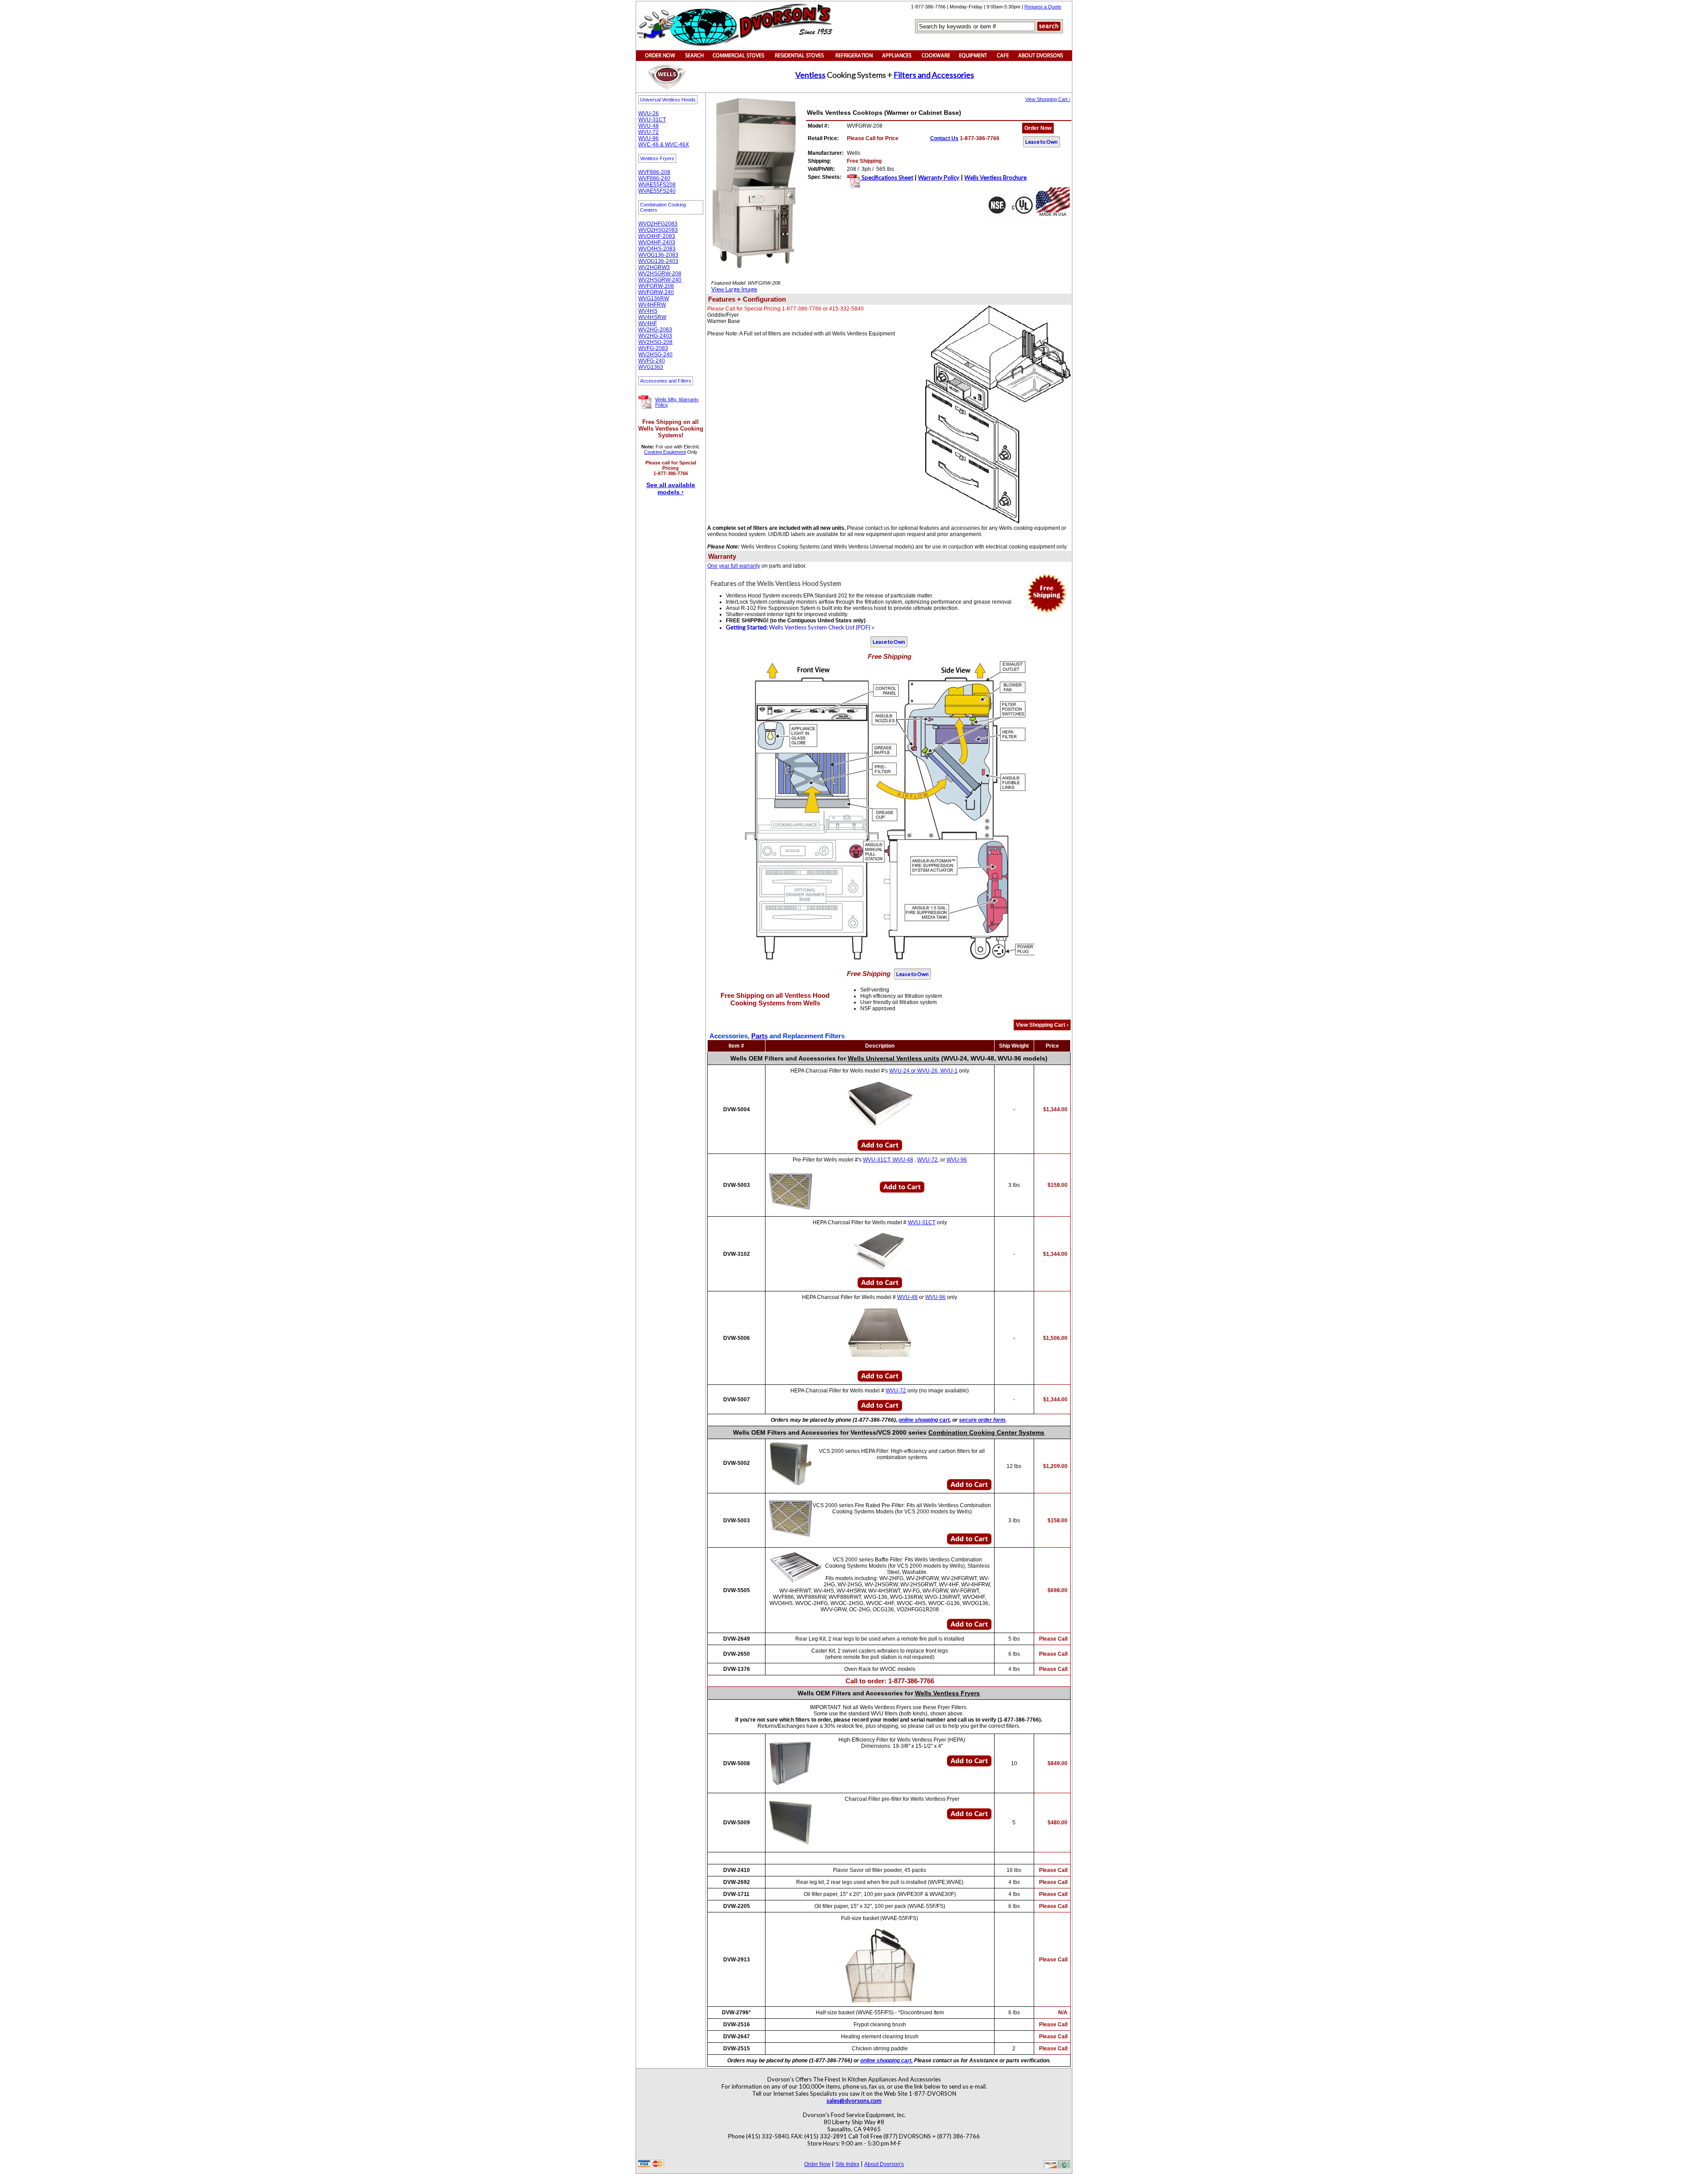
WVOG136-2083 (658, 255)
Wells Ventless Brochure (995, 177)
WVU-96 (649, 138)
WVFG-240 (652, 361)
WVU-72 (649, 132)
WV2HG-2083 (655, 330)
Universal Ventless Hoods (668, 100)
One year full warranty (734, 566)
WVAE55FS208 (657, 185)
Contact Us (944, 138)
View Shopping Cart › (1048, 99)
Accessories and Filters (666, 381)
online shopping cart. (886, 2061)
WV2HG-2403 (655, 336)
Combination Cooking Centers (663, 207)
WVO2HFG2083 (658, 224)
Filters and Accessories (934, 75)
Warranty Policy (939, 177)
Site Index (847, 2164)
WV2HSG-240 (655, 355)
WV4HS (648, 311)
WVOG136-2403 (658, 261)
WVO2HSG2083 (658, 230)
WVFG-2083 (653, 348)
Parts (759, 1036)
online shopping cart (924, 1420)
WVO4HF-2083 (657, 236)
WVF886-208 (654, 172)
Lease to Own (1041, 142)
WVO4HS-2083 (657, 249)
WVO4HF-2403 (657, 242)
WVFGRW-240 (656, 292)
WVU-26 (649, 113)
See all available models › (671, 488)
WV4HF (648, 323)
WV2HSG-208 (655, 342)
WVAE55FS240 (657, 191)
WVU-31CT (652, 120)
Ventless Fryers (657, 158)
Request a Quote (1043, 7)
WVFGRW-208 (656, 286)
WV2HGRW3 (654, 267)
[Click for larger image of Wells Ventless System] (709, 576)
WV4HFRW (652, 305)
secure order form (982, 1420)
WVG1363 (651, 367)
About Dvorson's (884, 2164)
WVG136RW (654, 298)
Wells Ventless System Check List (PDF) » (800, 627)
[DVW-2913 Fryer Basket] (880, 1966)
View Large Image (734, 289)
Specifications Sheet (887, 177)
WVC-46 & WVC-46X (664, 145)
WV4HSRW (652, 317)
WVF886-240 (654, 178)
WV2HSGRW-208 (660, 274)
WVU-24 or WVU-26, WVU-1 (923, 1071)
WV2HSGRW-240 (660, 280)
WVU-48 (649, 126)
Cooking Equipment (665, 452)
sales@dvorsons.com (854, 2101)
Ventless (810, 75)
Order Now (1038, 128)
